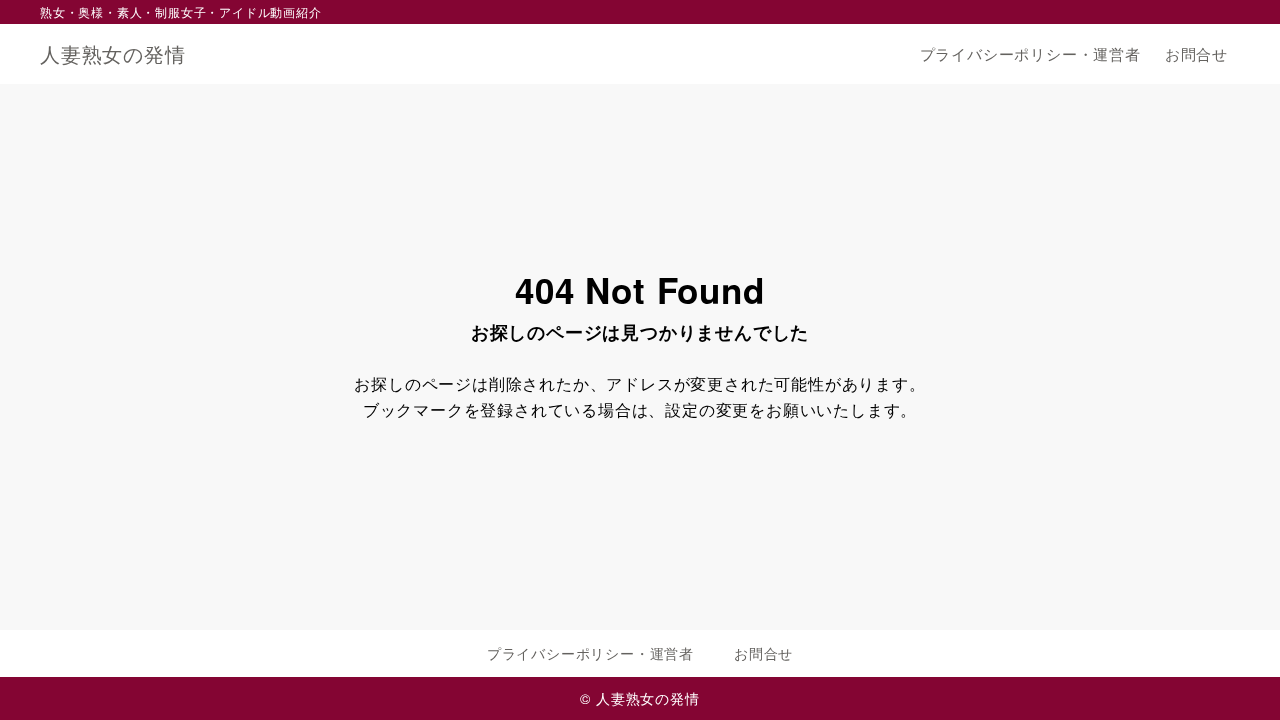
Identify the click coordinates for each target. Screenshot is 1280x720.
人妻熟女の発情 (113, 54)
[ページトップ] (1235, 675)
